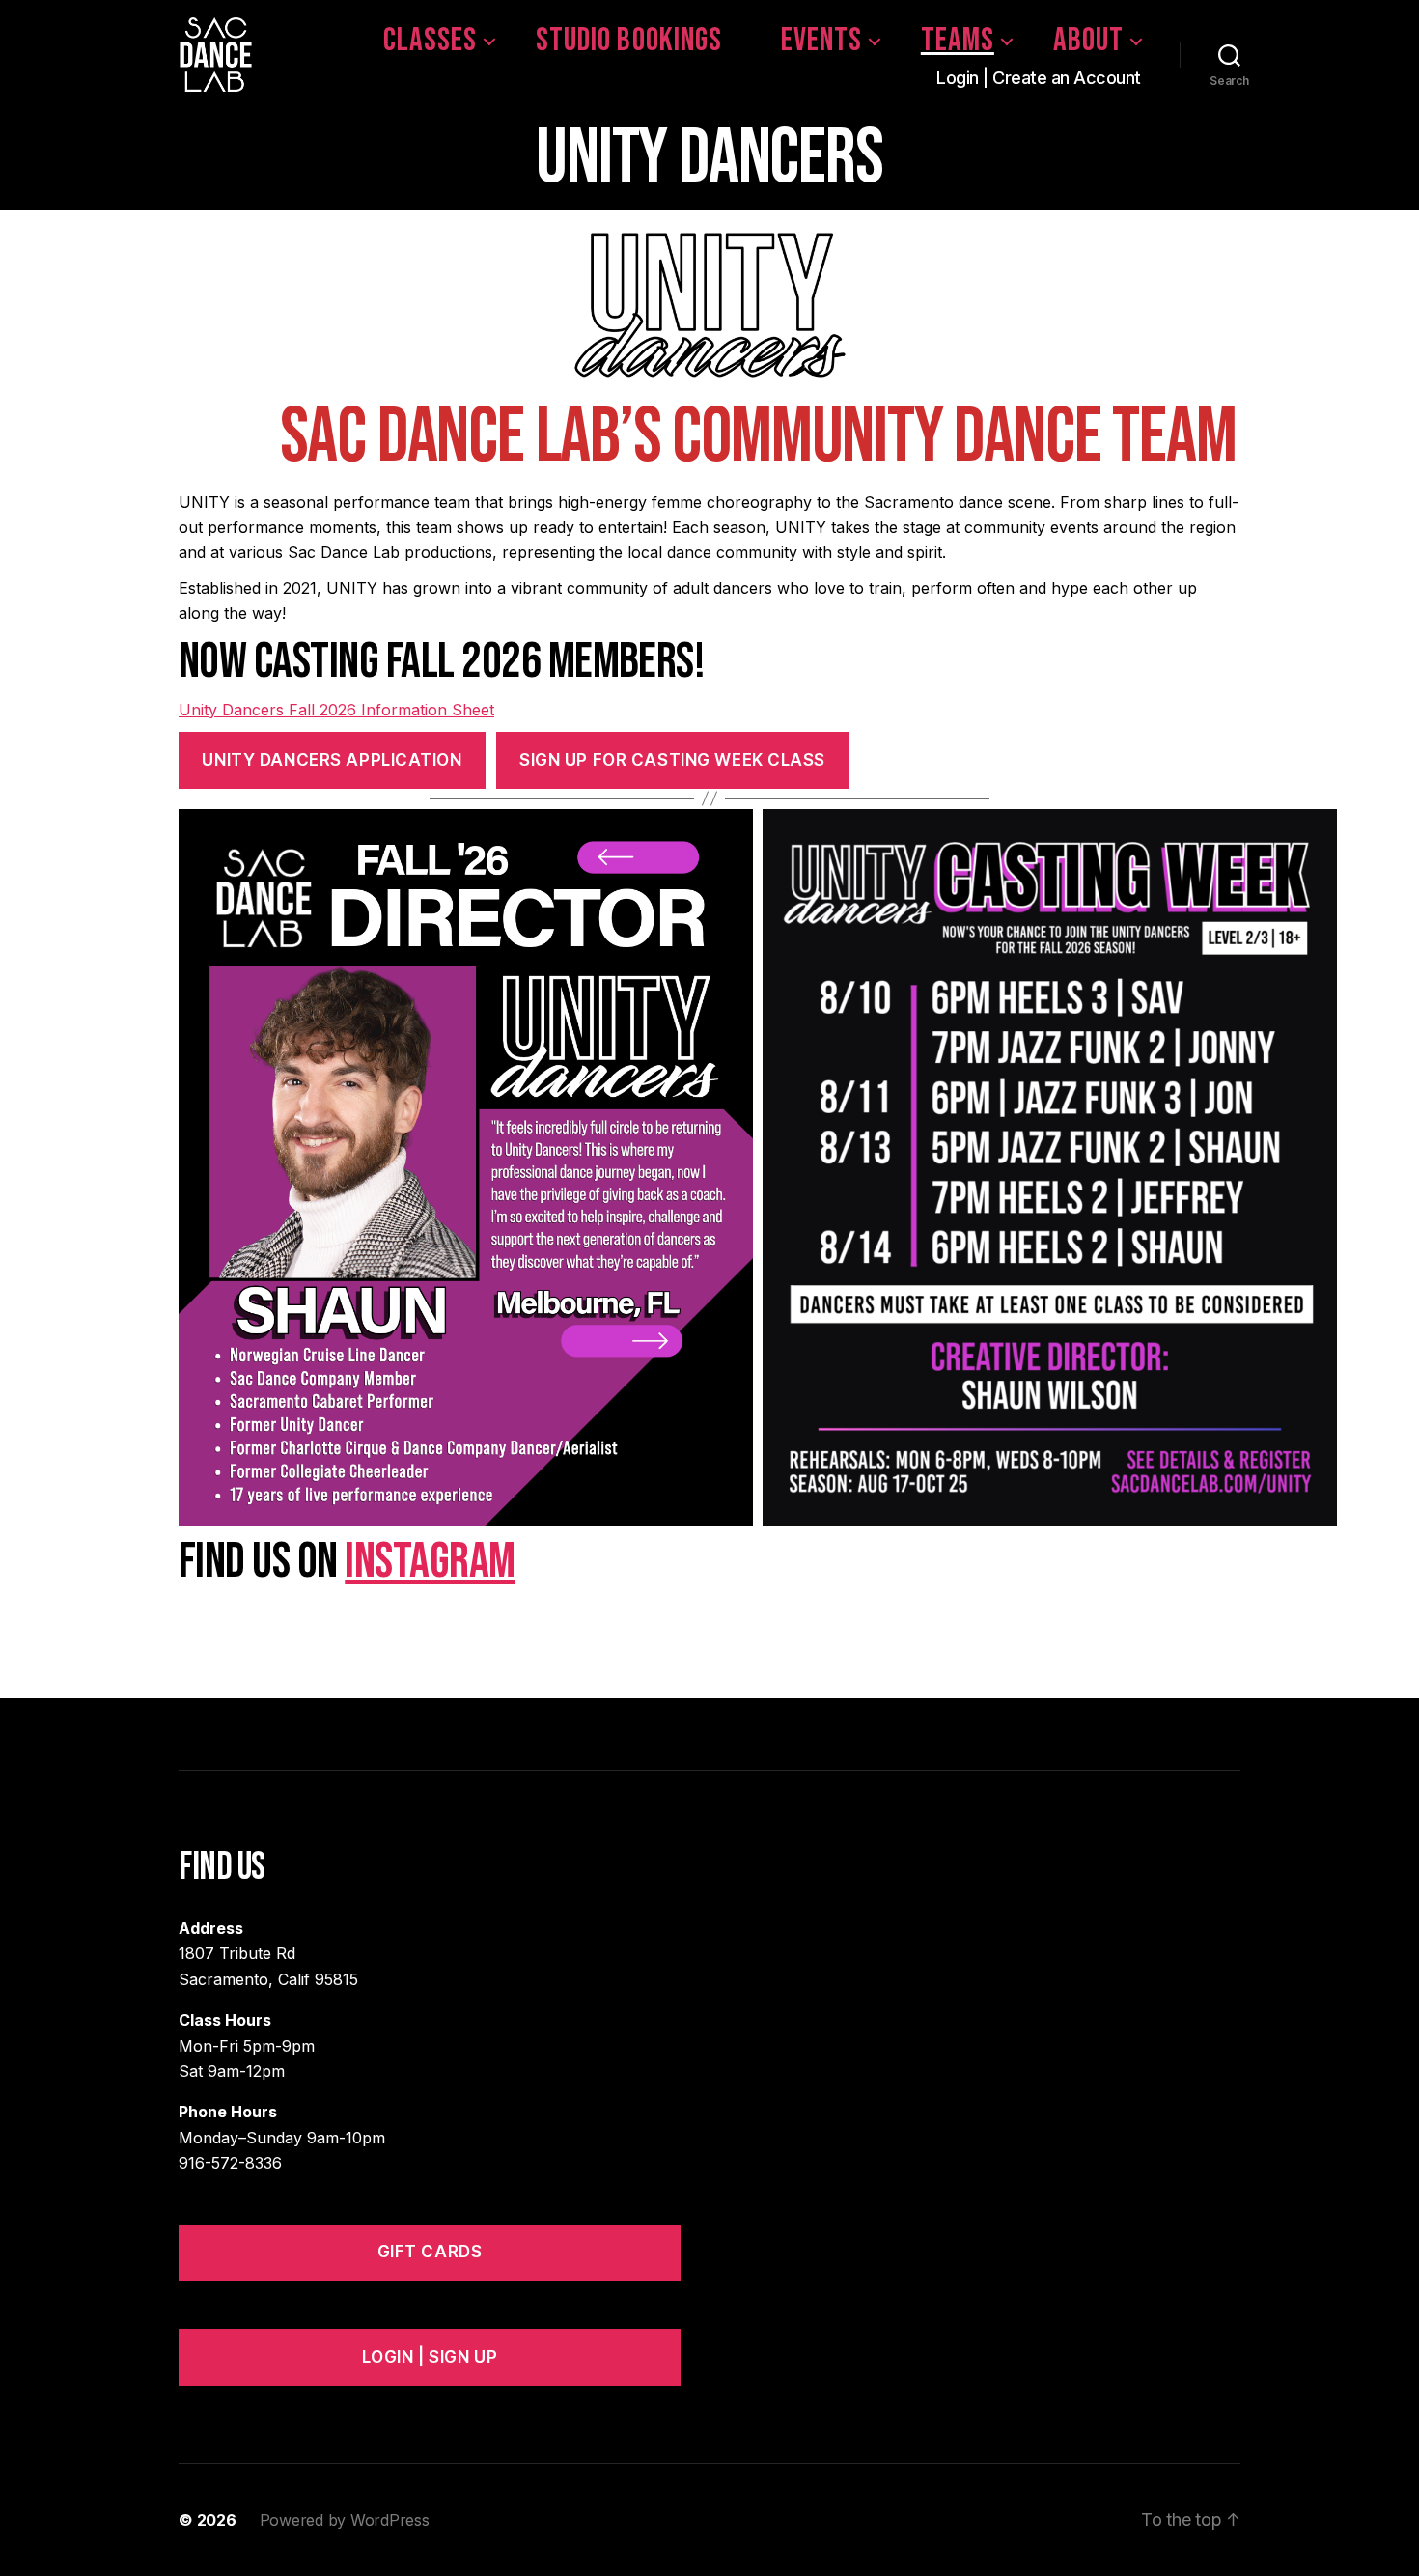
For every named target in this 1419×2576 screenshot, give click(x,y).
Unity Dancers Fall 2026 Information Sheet (336, 710)
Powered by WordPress (345, 2520)
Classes (430, 41)
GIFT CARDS (430, 2252)
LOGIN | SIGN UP (430, 2357)
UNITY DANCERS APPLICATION (332, 760)
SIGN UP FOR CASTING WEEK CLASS (672, 760)
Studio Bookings (628, 41)
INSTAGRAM (430, 1562)
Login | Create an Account (1039, 78)
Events (821, 41)
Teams (958, 41)
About (1088, 41)
